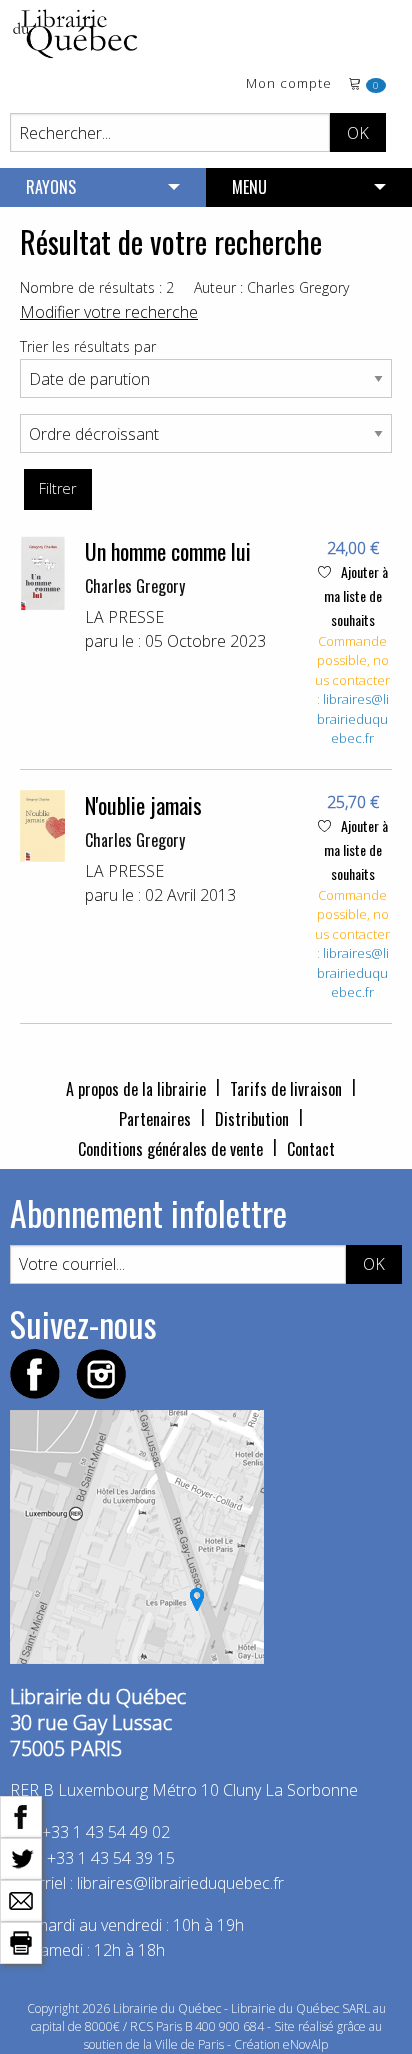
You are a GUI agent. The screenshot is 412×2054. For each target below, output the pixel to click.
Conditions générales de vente (170, 1149)
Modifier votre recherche (109, 312)
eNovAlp (305, 2044)
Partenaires (155, 1119)
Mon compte (289, 84)
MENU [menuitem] (249, 187)
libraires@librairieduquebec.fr (353, 718)
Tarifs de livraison (286, 1089)
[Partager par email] (21, 1899)
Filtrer (57, 488)
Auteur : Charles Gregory (271, 287)
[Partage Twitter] (21, 1857)
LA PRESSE (124, 617)
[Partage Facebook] (21, 1815)
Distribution (252, 1119)
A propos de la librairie (136, 1089)
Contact (311, 1149)
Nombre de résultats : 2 (97, 287)
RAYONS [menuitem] (51, 187)
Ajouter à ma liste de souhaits (356, 595)
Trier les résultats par (88, 346)
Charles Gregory (135, 586)
